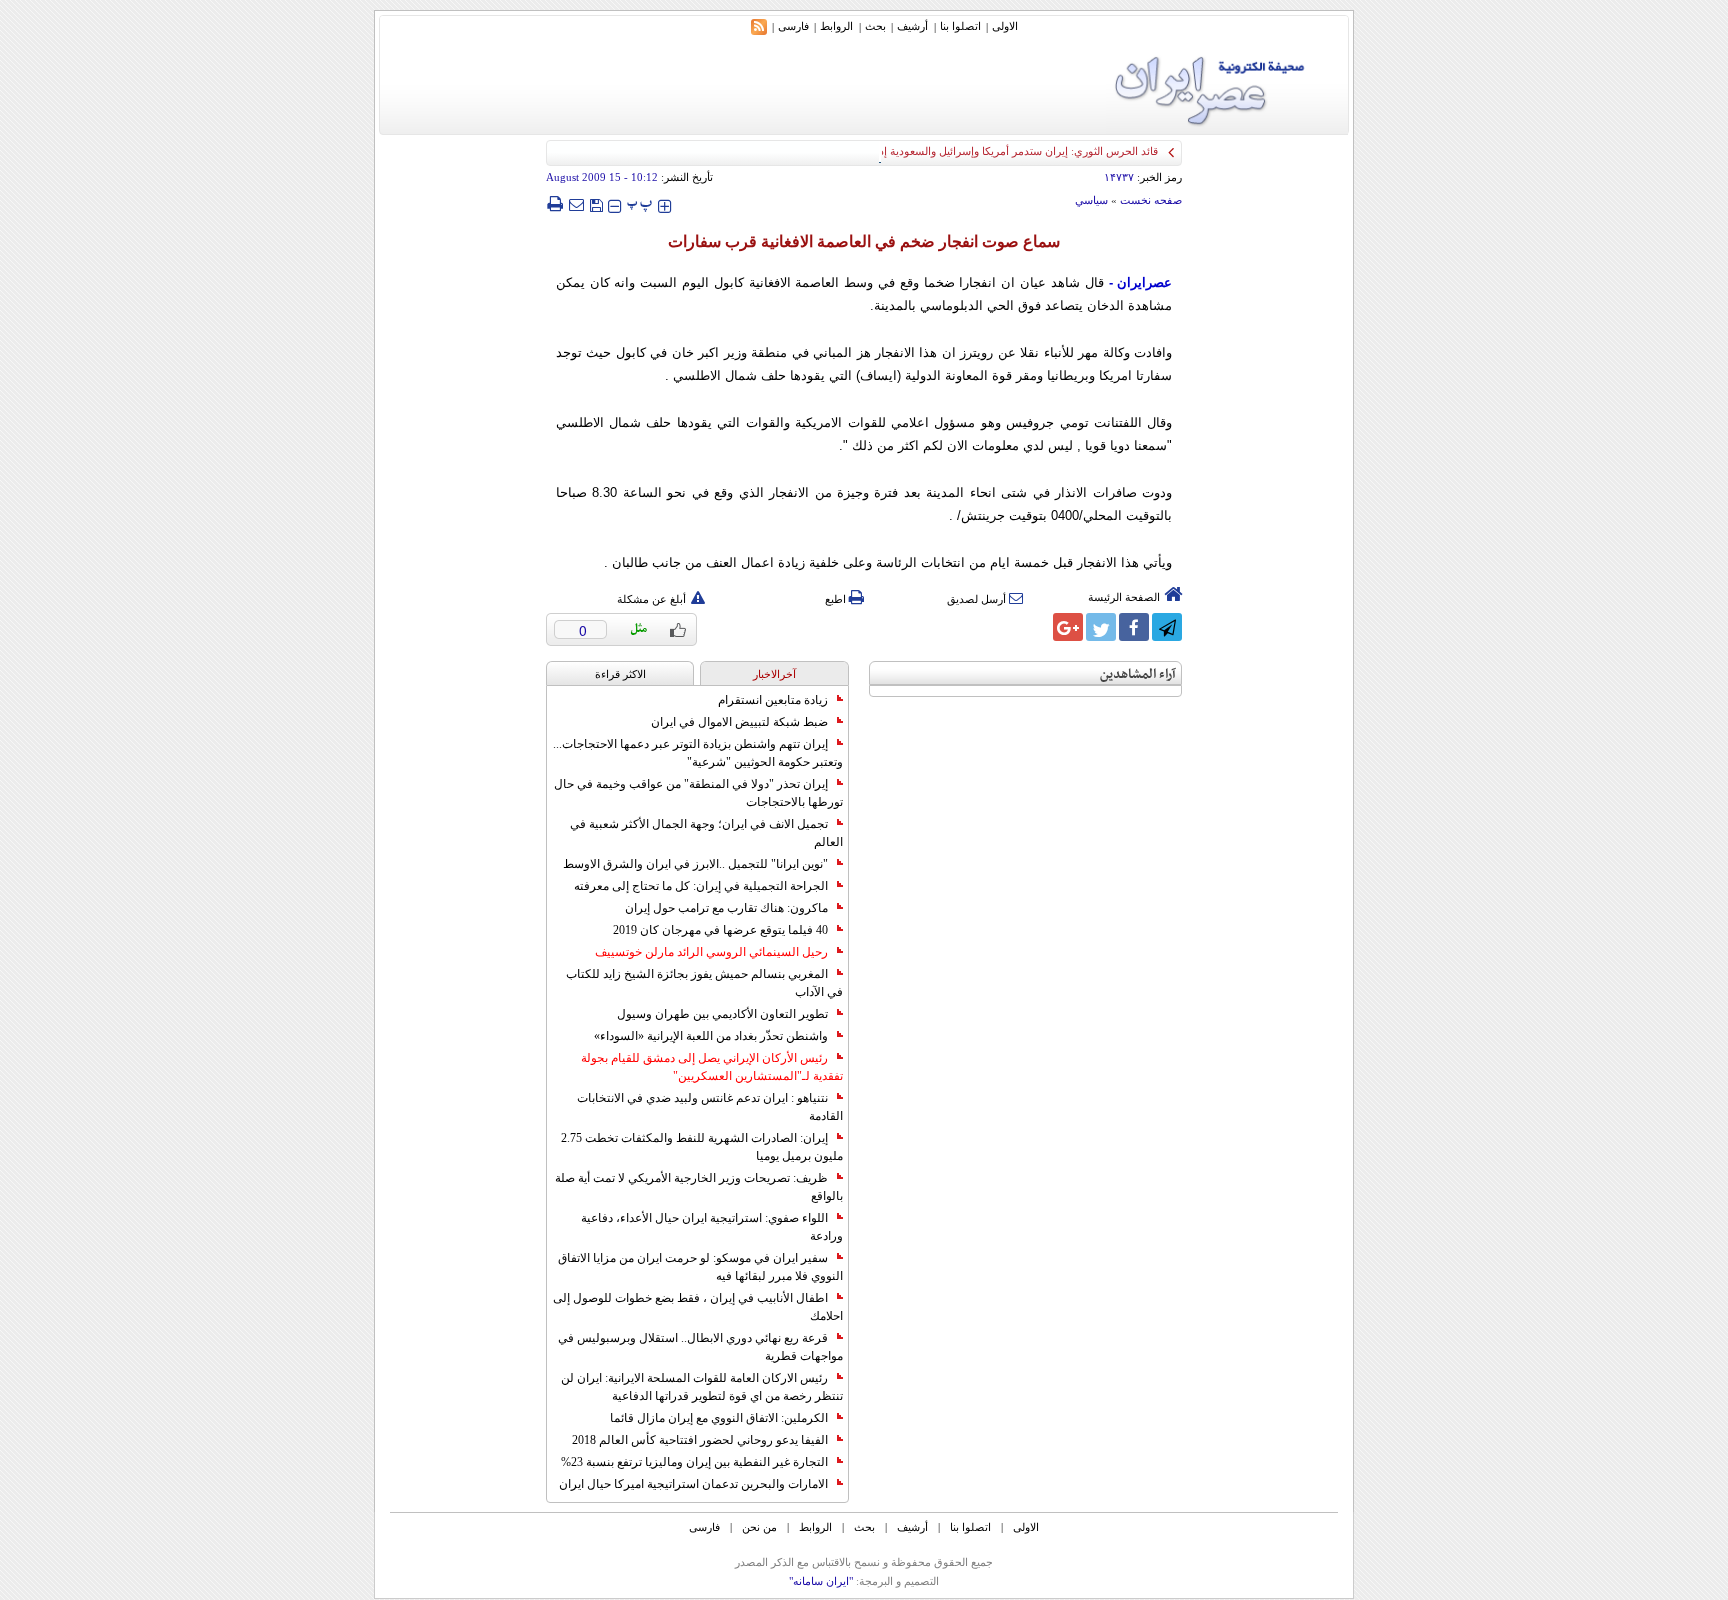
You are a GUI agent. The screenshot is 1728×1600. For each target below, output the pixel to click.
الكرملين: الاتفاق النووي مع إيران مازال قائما (719, 1418)
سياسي (1091, 200)
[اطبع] (554, 204)
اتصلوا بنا (960, 26)
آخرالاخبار (774, 674)
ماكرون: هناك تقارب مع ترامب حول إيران (726, 908)
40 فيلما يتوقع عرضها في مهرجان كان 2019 (720, 930)
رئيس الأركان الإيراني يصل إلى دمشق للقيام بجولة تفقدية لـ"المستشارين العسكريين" (712, 1067)
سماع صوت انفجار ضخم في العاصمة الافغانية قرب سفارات (864, 241)
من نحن (759, 1527)
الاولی (1005, 26)
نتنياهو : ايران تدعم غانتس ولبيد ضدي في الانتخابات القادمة (710, 1107)
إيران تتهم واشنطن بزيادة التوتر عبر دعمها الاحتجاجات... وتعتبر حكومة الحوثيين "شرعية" (698, 753)
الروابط (836, 26)
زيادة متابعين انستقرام (773, 700)
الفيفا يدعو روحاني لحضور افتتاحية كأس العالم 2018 (700, 1440)
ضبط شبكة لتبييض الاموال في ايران (739, 722)
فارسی (793, 26)
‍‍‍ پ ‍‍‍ (640, 203)
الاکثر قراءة (620, 674)
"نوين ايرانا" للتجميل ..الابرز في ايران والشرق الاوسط (695, 864)
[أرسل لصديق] (576, 204)
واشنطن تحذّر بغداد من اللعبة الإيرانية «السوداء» (711, 1036)
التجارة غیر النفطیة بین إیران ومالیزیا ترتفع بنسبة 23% (694, 1462)
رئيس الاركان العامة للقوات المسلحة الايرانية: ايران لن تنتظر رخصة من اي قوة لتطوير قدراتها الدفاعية (702, 1387)
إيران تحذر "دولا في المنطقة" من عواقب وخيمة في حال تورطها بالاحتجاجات (698, 793)
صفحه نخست (1151, 200)
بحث (875, 26)
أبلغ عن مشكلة (651, 599)
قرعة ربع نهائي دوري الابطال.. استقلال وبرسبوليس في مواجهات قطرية (700, 1347)
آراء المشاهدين (1138, 674)
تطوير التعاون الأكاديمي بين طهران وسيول (722, 1014)
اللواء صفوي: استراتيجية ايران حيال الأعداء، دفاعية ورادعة (712, 1227)
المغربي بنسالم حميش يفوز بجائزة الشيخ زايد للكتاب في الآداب (704, 983)
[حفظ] (596, 203)
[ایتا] (1035, 627)
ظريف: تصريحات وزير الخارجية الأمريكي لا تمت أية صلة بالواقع (699, 1187)
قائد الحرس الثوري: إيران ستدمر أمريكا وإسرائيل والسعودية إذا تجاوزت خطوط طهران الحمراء (946, 151)
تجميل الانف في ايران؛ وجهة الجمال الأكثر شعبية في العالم (706, 833)
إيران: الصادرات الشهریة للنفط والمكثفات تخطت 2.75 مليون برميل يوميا (702, 1147)
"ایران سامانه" (821, 1581)
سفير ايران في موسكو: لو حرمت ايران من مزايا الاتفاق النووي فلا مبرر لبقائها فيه (700, 1267)
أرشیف (912, 26)
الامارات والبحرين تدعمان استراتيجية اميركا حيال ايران (693, 1484)
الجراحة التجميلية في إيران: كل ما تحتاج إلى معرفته (701, 886)
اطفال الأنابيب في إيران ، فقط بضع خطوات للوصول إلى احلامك (698, 1307)
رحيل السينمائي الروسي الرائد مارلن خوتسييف (711, 952)
